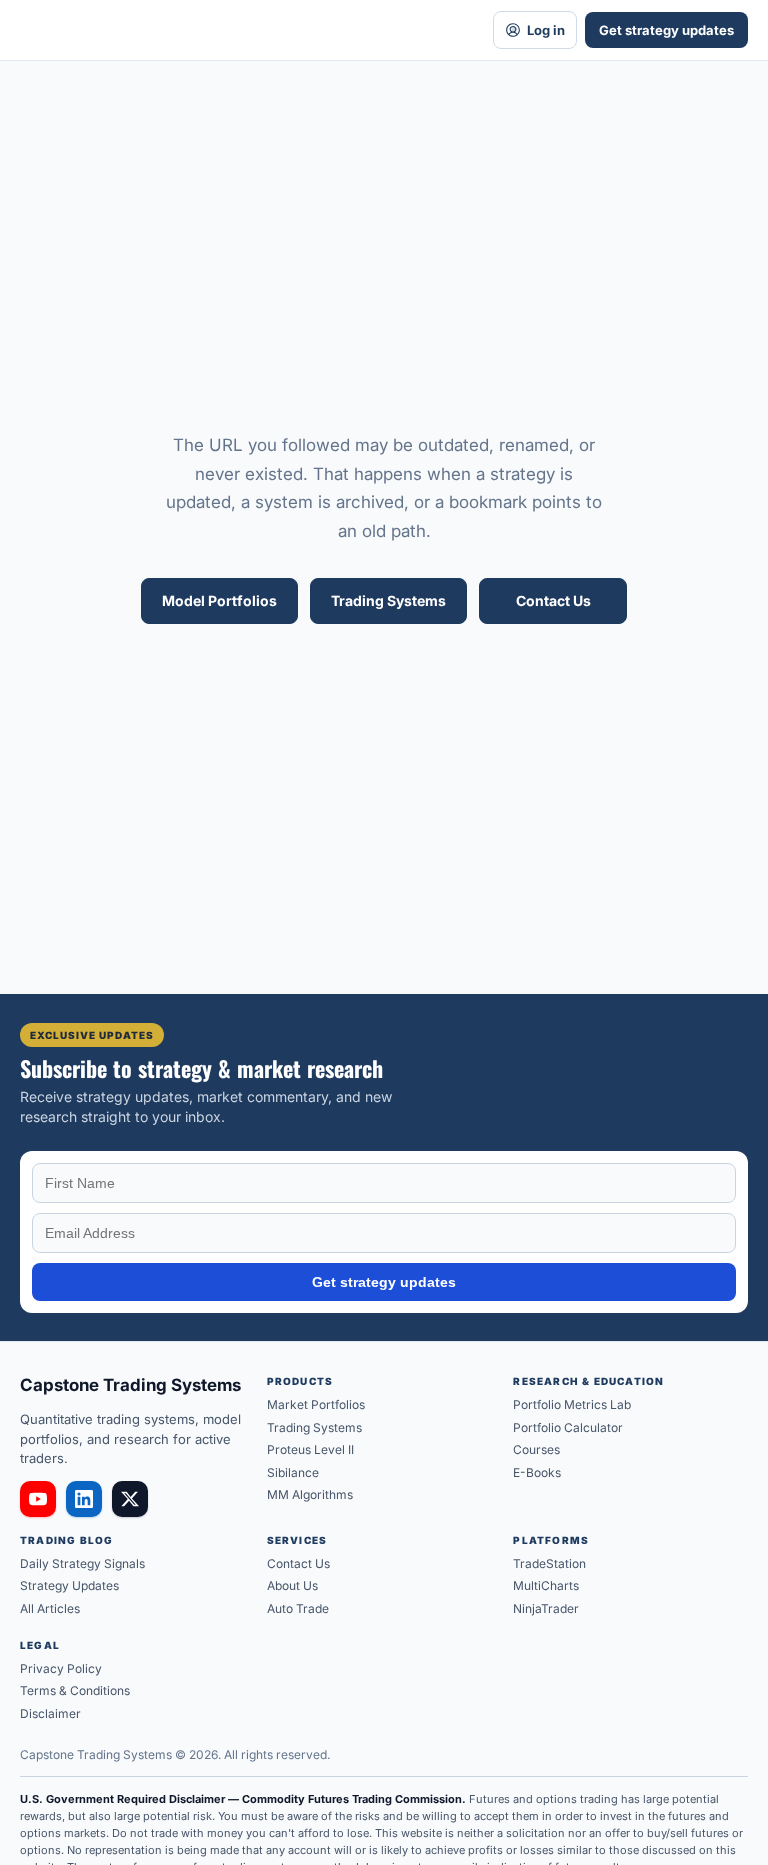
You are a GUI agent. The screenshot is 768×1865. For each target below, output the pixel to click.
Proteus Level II (310, 1449)
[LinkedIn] (84, 1499)
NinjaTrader (546, 1608)
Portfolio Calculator (568, 1427)
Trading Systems (388, 600)
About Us (292, 1585)
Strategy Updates (69, 1585)
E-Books (537, 1472)
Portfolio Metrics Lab (572, 1404)
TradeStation (549, 1563)
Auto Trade (298, 1608)
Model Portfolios (219, 600)
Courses (536, 1449)
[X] (130, 1499)
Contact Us (553, 600)
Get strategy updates (666, 30)
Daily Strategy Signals (82, 1563)
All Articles (50, 1608)
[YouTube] (38, 1499)
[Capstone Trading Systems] (242, 30)
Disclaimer (50, 1713)
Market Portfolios (316, 1404)
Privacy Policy (61, 1668)
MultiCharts (546, 1585)
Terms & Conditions (75, 1690)
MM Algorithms (310, 1494)
